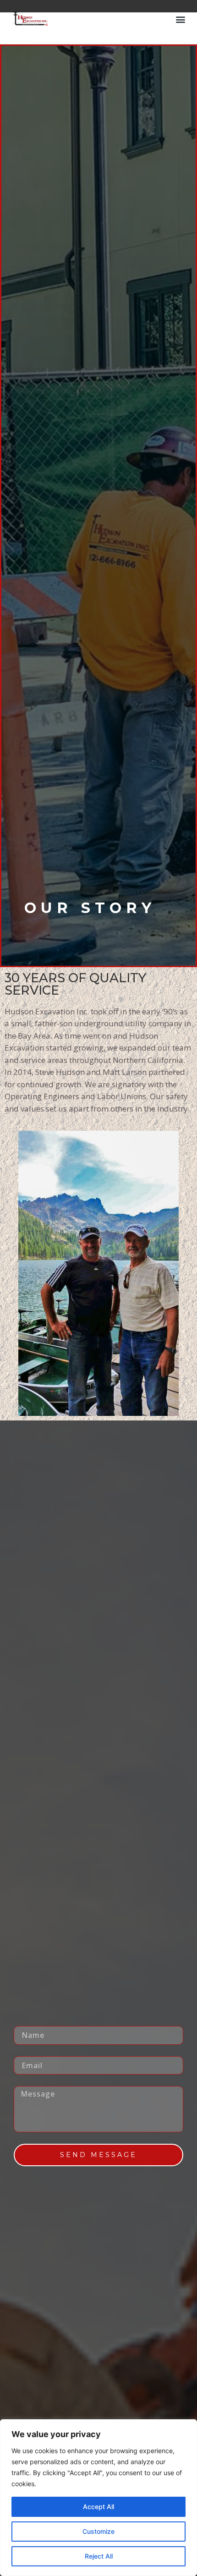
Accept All (98, 2507)
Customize (98, 2531)
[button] (180, 19)
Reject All (99, 2556)
